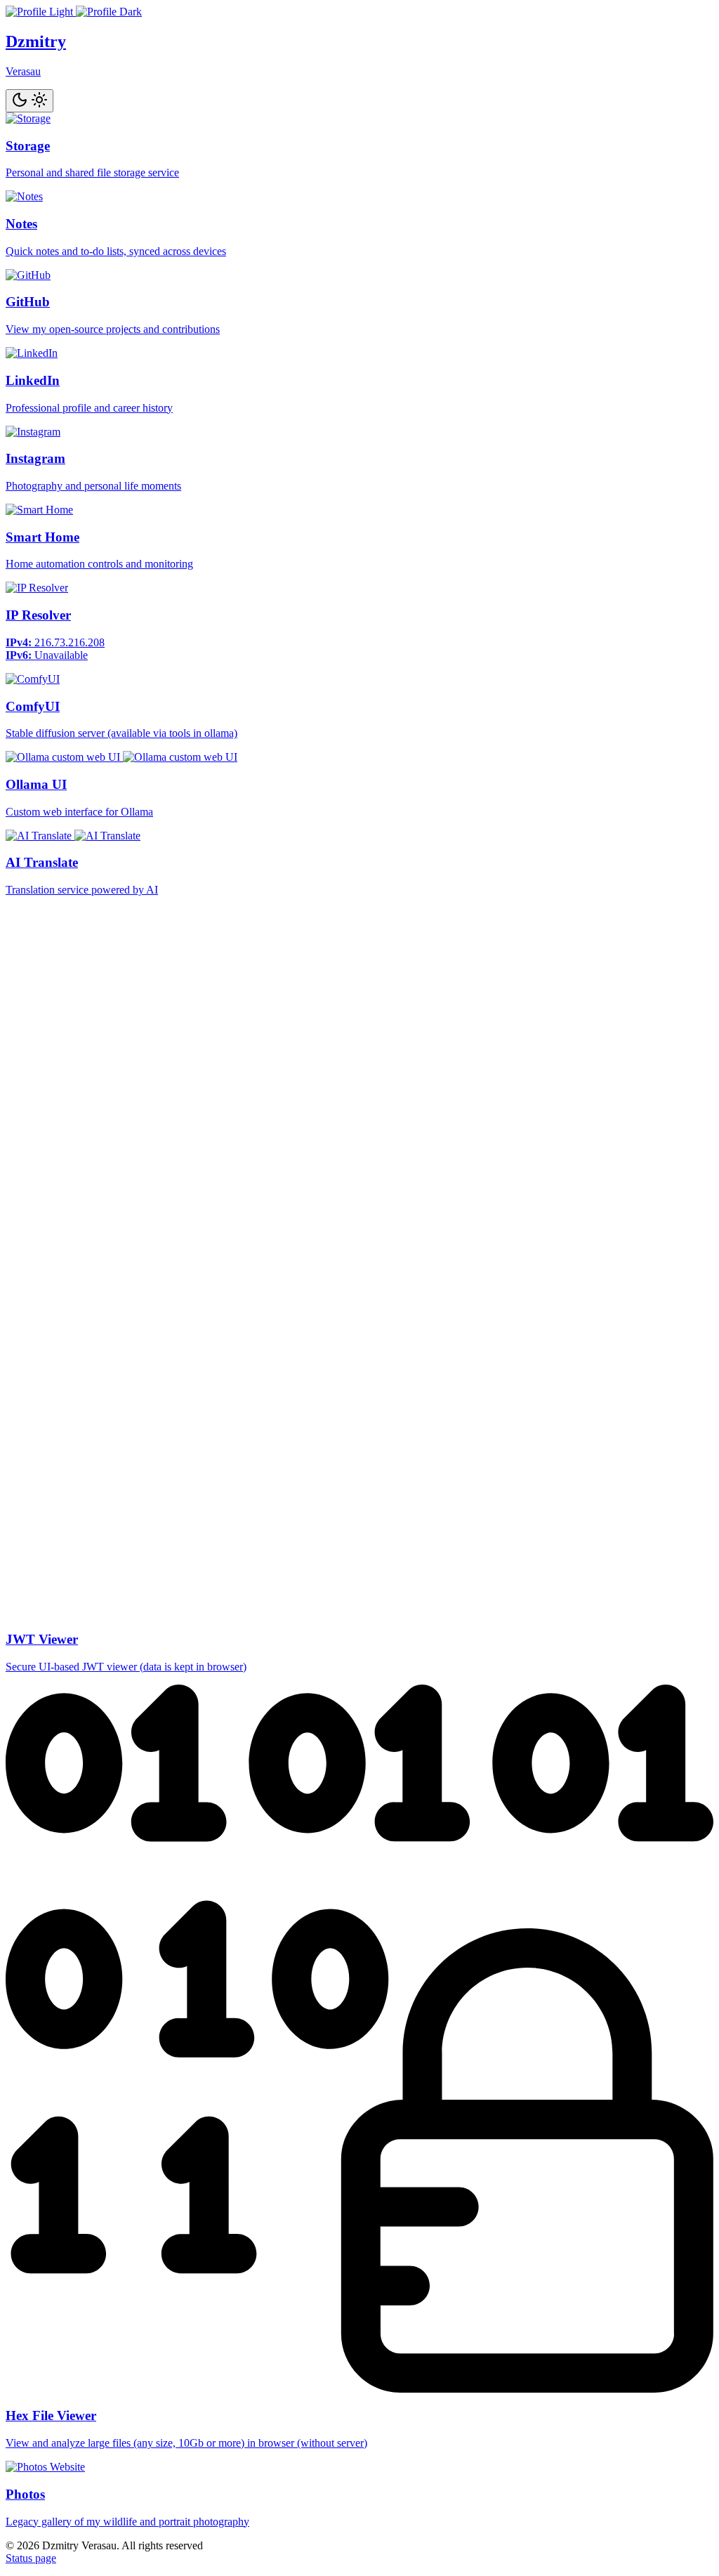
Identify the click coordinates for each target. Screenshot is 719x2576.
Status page (31, 2558)
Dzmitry (36, 41)
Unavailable (61, 655)
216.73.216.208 (70, 642)
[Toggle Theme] (29, 101)
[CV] (74, 12)
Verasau (23, 71)
